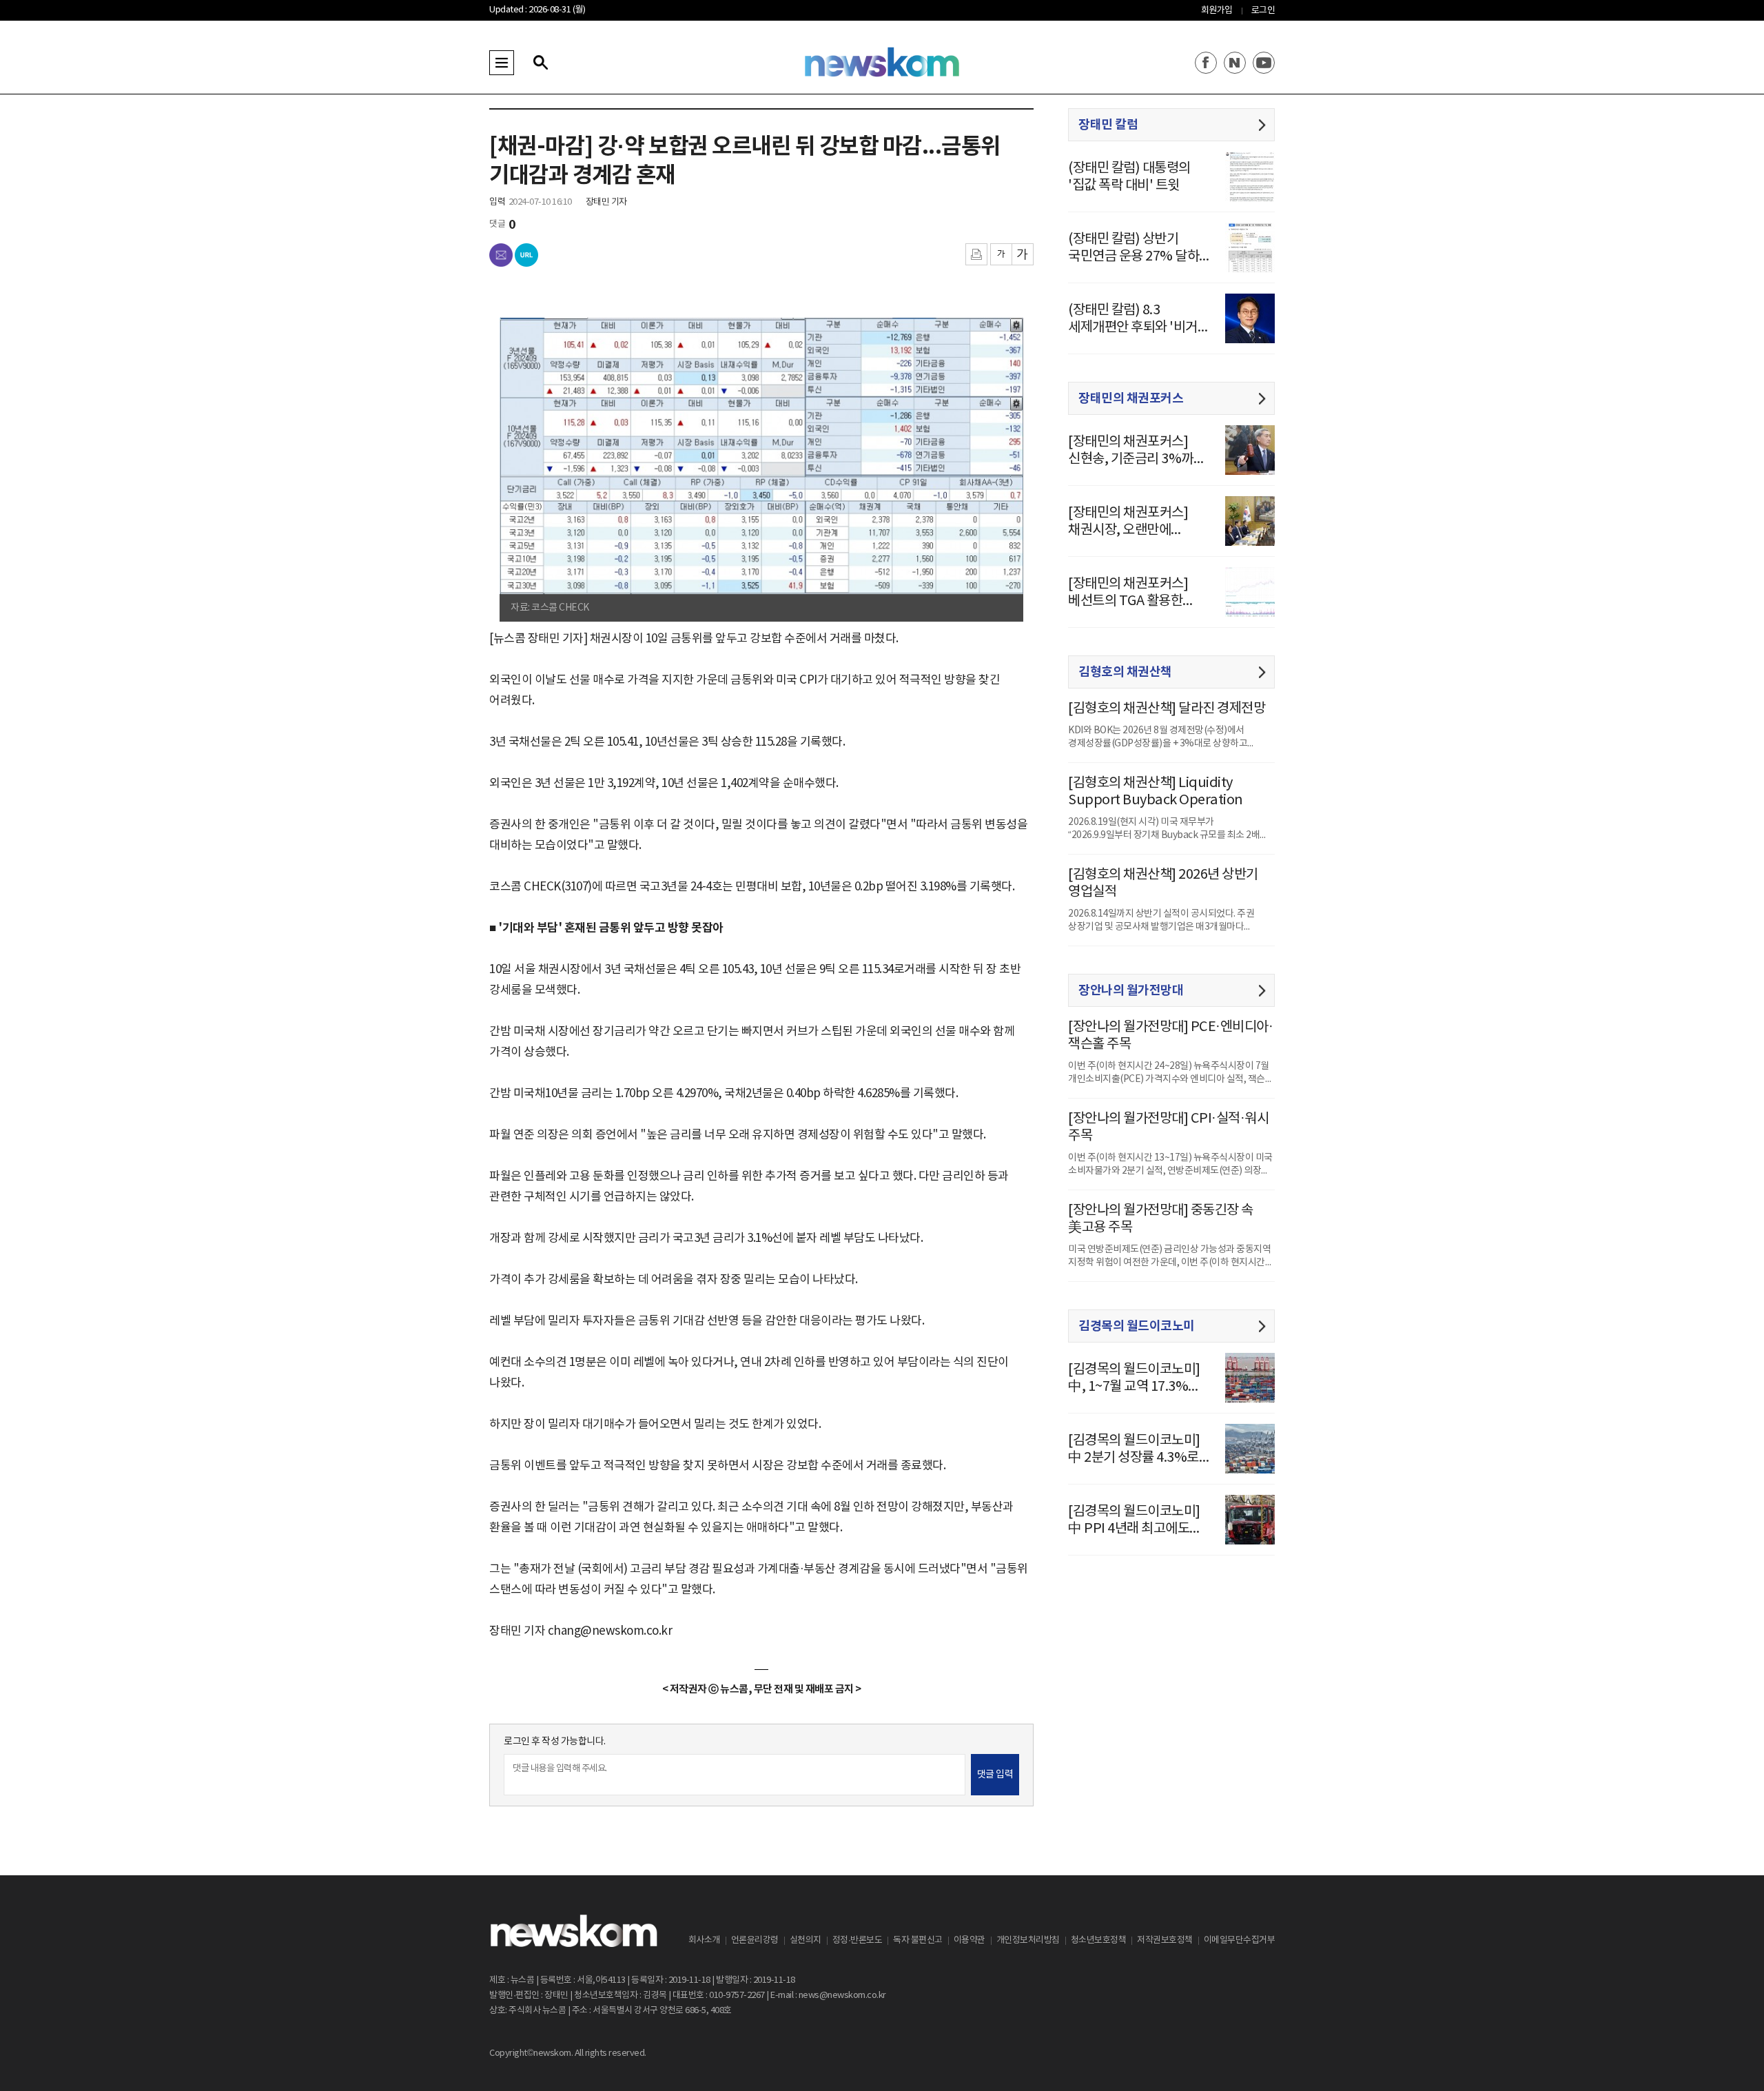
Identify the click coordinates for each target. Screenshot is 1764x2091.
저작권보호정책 (1165, 1940)
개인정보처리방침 (1028, 1940)
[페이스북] (1206, 63)
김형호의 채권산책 (1125, 672)
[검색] (540, 63)
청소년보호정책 (1099, 1940)
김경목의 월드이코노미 (1137, 1326)
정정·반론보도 (858, 1940)
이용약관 (970, 1940)
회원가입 (1217, 11)
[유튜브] (1264, 63)
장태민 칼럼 (1108, 125)
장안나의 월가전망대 (1131, 990)
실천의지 (806, 1940)
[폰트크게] (1023, 254)
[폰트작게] (1001, 254)
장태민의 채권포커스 (1131, 398)
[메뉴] (502, 63)
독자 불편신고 (918, 1940)
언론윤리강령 (755, 1940)
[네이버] (1235, 63)
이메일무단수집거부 (1240, 1940)
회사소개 (704, 1940)
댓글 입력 (995, 1775)
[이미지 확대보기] (1005, 334)
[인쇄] (976, 254)
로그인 (1263, 11)
